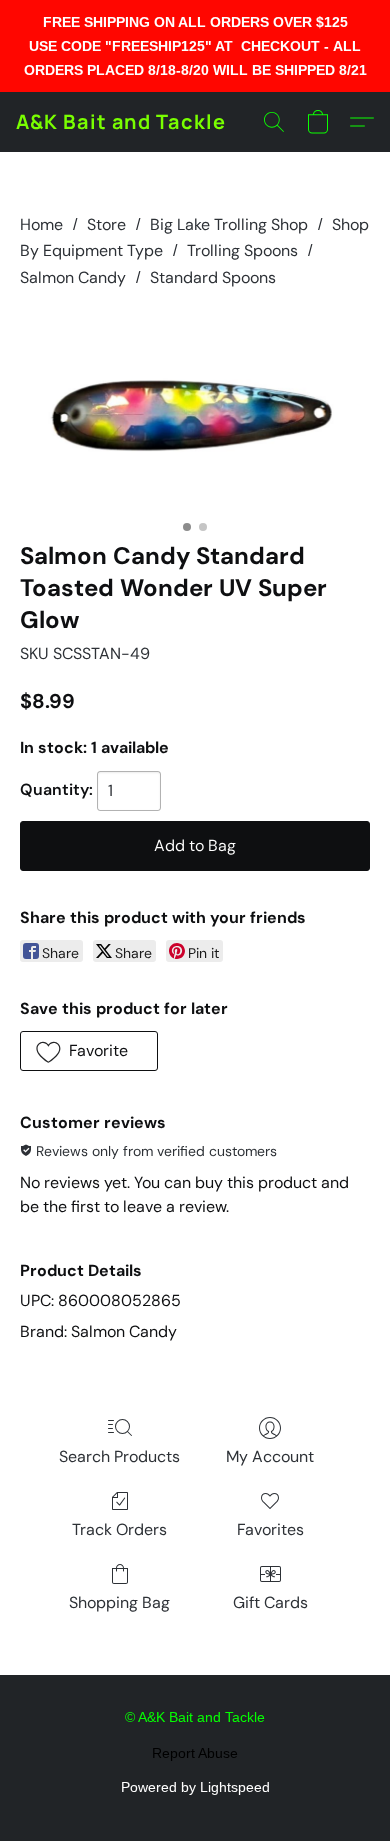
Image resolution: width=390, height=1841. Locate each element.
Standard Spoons (213, 277)
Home (41, 224)
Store (106, 224)
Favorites (270, 1529)
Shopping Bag (119, 1602)
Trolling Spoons (242, 250)
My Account (270, 1456)
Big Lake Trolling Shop (229, 224)
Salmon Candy (73, 277)
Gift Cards (270, 1602)
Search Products (119, 1456)
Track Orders (119, 1529)
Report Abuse (195, 1753)
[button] (121, 122)
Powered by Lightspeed (195, 1787)
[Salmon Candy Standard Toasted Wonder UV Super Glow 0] (195, 411)
